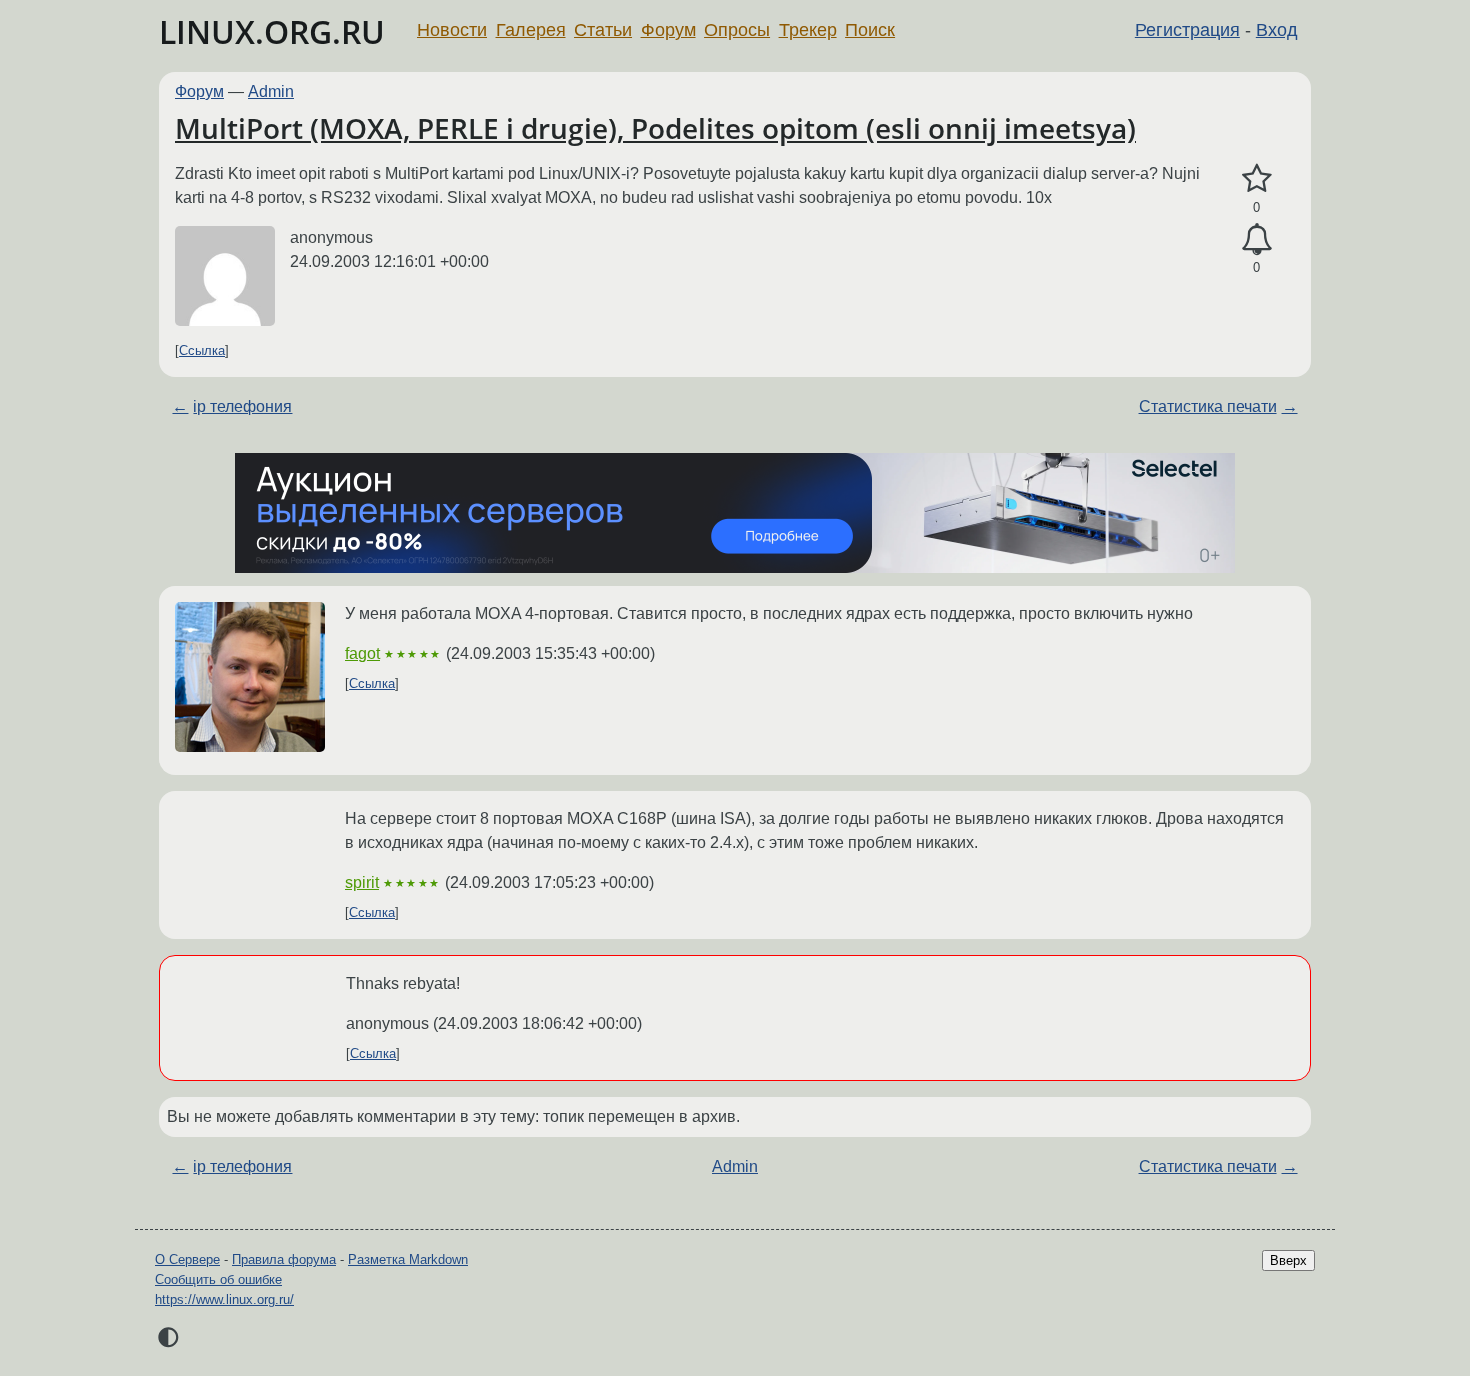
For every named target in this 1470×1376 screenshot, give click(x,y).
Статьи (603, 30)
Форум (668, 30)
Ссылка (202, 350)
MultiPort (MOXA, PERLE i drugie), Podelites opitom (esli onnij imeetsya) (655, 128)
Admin (271, 91)
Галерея (531, 30)
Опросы (737, 30)
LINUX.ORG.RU (272, 31)
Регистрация (1187, 30)
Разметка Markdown (408, 1259)
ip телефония (242, 406)
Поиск (870, 30)
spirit (362, 882)
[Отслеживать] (1256, 240)
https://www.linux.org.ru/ (224, 1299)
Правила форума (284, 1259)
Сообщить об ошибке (218, 1279)
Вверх (1288, 1260)
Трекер (808, 30)
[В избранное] (1256, 179)
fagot (362, 653)
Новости (452, 30)
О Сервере (187, 1259)
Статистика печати (1208, 406)
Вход (1277, 30)
